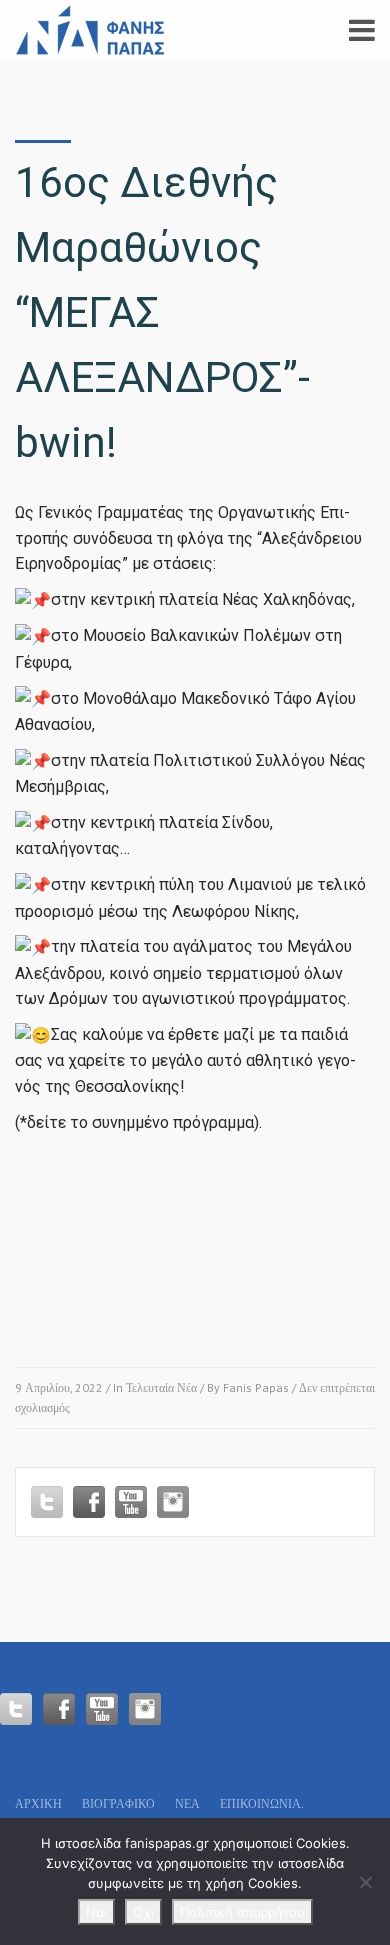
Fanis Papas (256, 1387)
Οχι (143, 1912)
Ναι (96, 1912)
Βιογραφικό (118, 1803)
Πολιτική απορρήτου (242, 1912)
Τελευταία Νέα (161, 1387)
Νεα (187, 1803)
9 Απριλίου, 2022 (59, 1387)
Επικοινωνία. (262, 1803)
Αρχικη (38, 1803)
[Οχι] (365, 1882)
